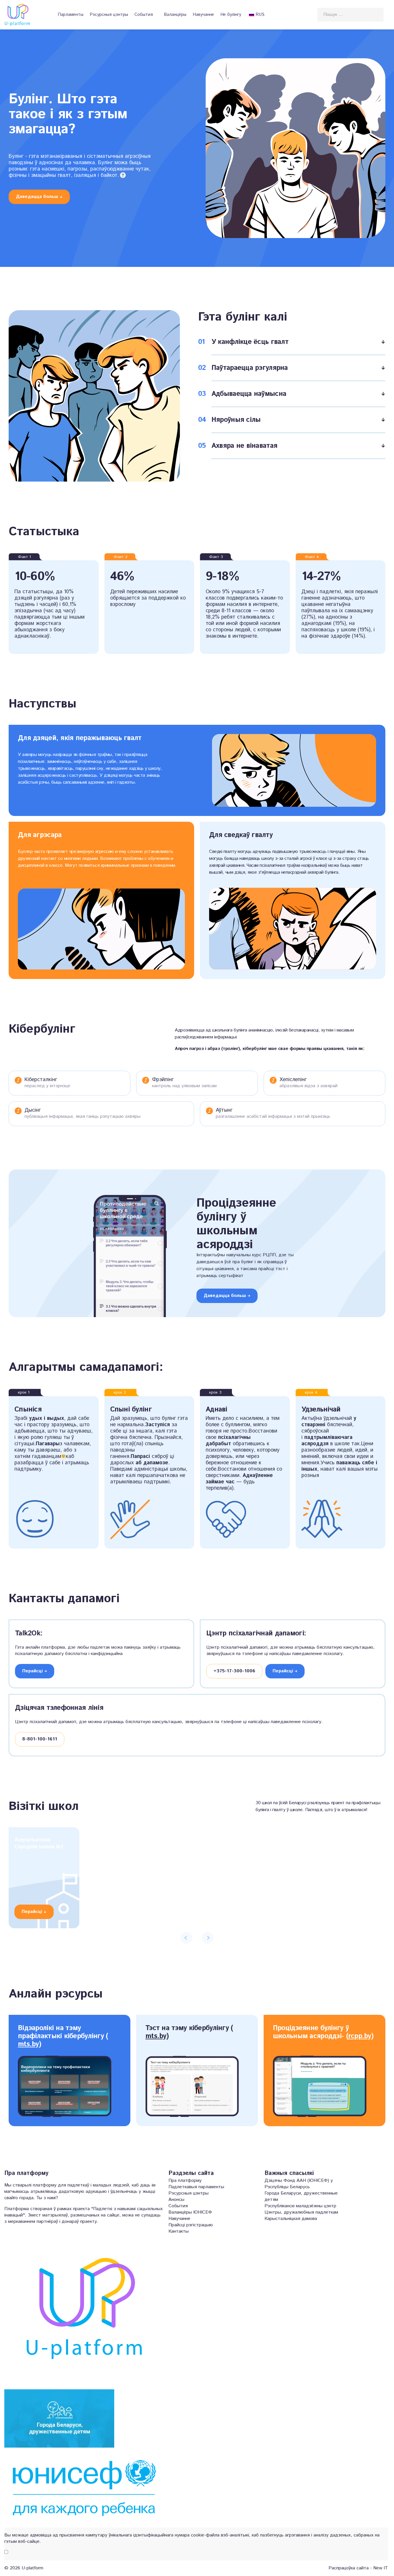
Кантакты (179, 2231)
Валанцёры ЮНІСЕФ (190, 2212)
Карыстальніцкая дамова (291, 2219)
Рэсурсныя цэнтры (109, 15)
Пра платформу (185, 2181)
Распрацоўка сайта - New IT (358, 2568)
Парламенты (71, 15)
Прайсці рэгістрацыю (191, 2225)
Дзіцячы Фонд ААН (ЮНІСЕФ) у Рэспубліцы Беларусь (299, 2184)
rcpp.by (360, 2036)
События (144, 15)
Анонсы (176, 2200)
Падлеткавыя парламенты (196, 2187)
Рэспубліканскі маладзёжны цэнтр (300, 2206)
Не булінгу (231, 15)
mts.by (28, 2044)
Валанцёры (175, 15)
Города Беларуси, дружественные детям (301, 2197)
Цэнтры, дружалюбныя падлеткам (301, 2212)
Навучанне (203, 15)
